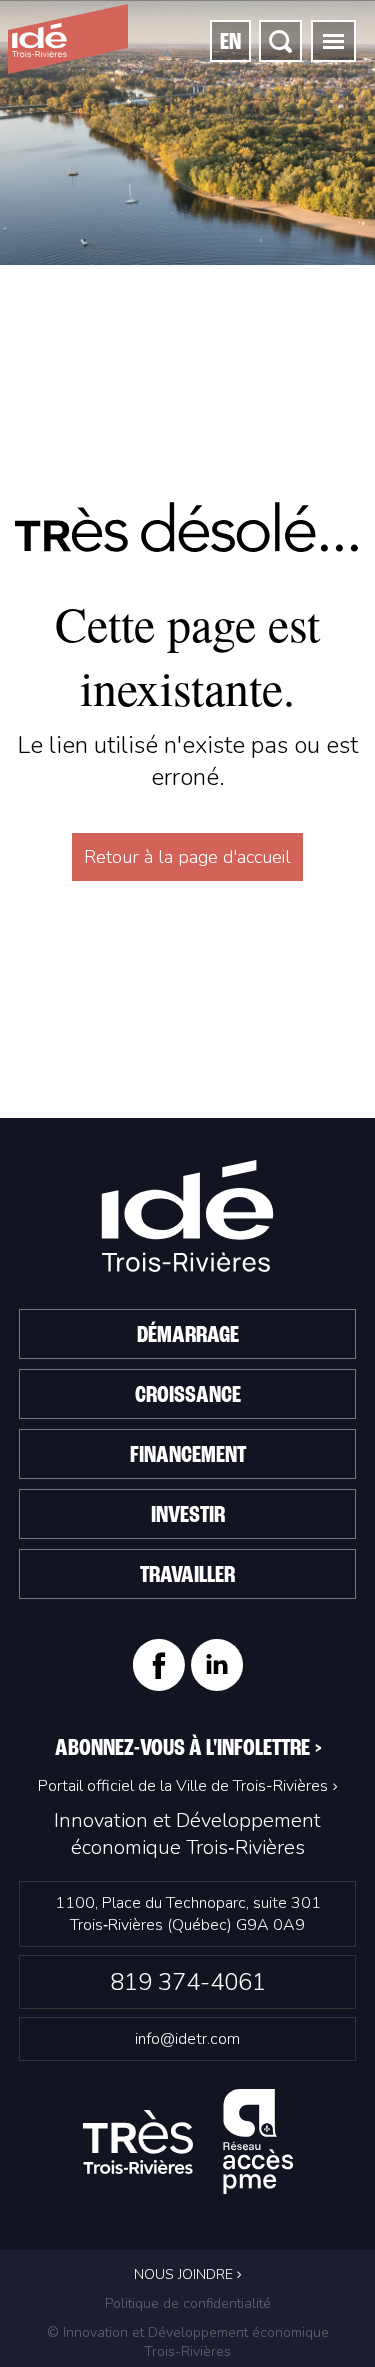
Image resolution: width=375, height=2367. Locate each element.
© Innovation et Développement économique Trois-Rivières (188, 2342)
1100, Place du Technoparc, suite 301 (188, 1914)
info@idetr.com (187, 2039)
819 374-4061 (188, 1982)
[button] (333, 41)
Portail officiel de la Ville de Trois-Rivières (183, 1786)
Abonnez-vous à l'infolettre (188, 1749)
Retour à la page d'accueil (187, 857)
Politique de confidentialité (188, 2303)
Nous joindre (185, 2274)
